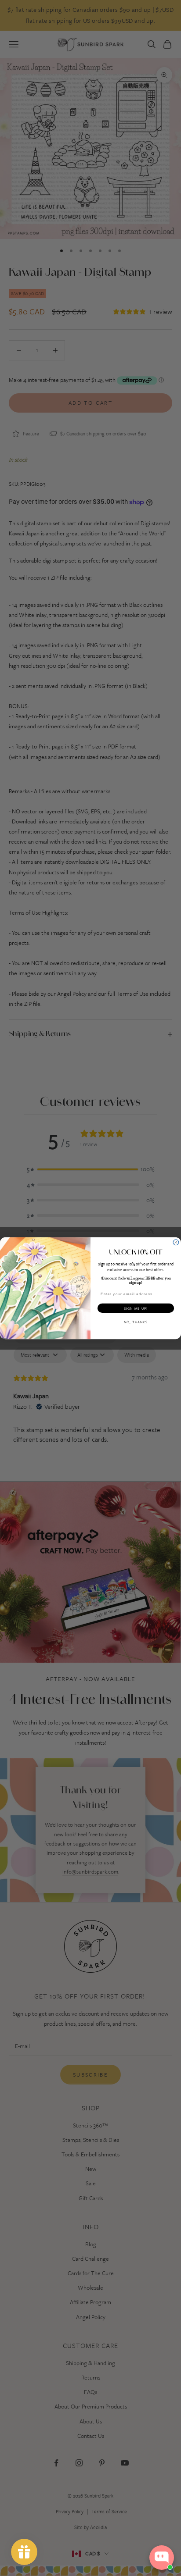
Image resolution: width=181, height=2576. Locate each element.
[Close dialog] (176, 1242)
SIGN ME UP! (136, 1308)
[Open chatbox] (162, 2558)
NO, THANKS (136, 1322)
